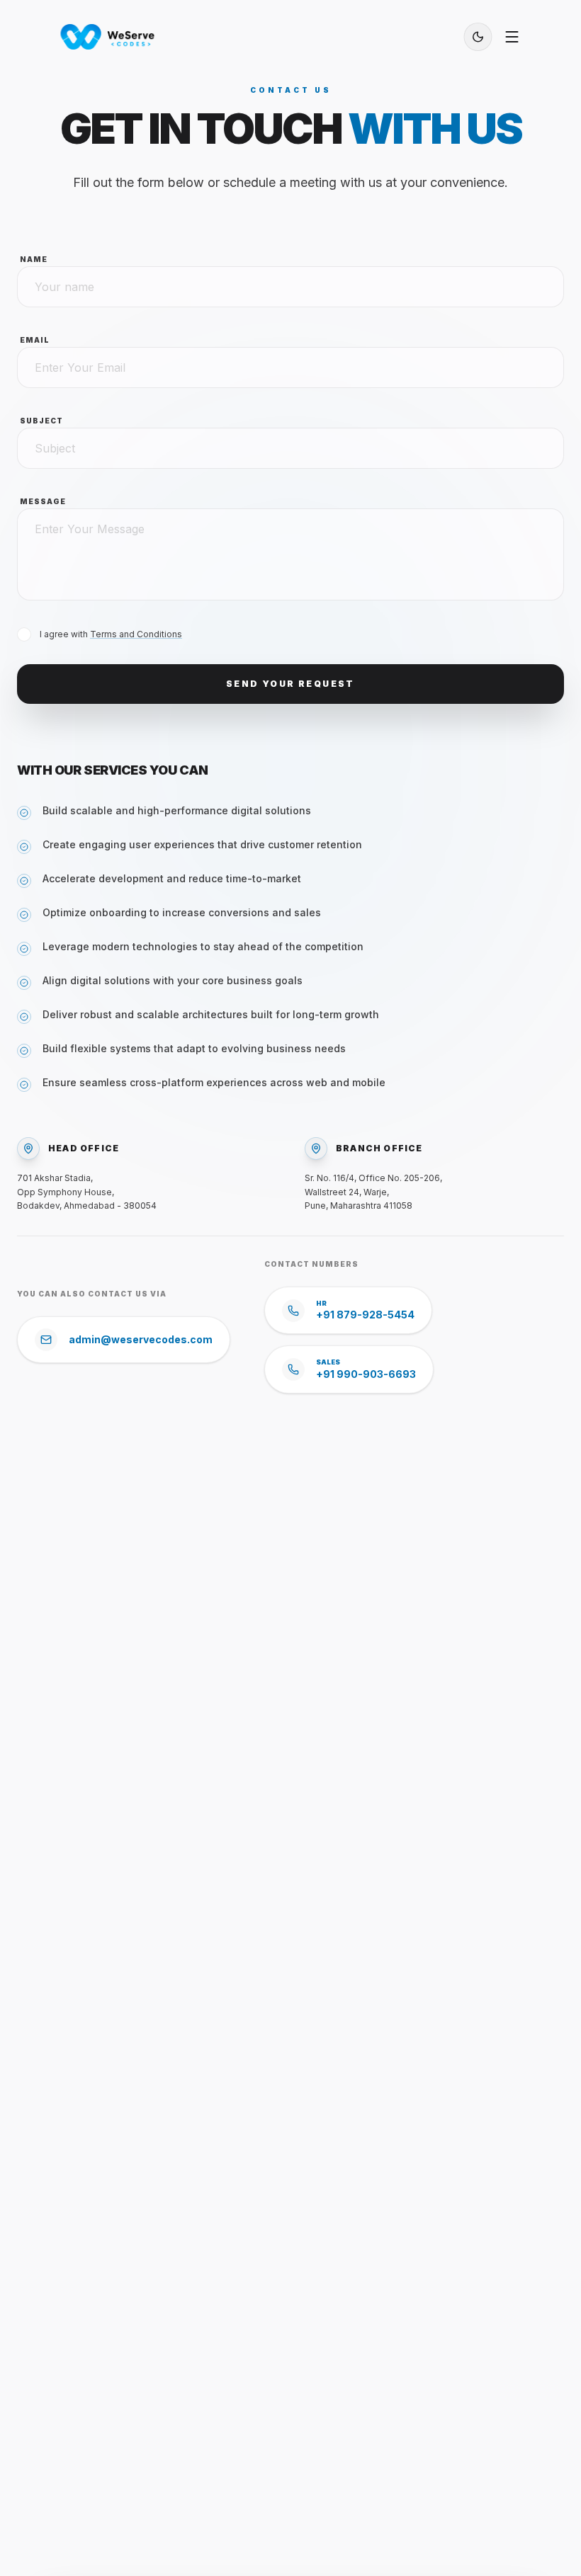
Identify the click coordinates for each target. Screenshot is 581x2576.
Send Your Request (290, 684)
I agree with (111, 634)
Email (35, 340)
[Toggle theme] (478, 37)
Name (34, 259)
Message (43, 501)
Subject (41, 421)
